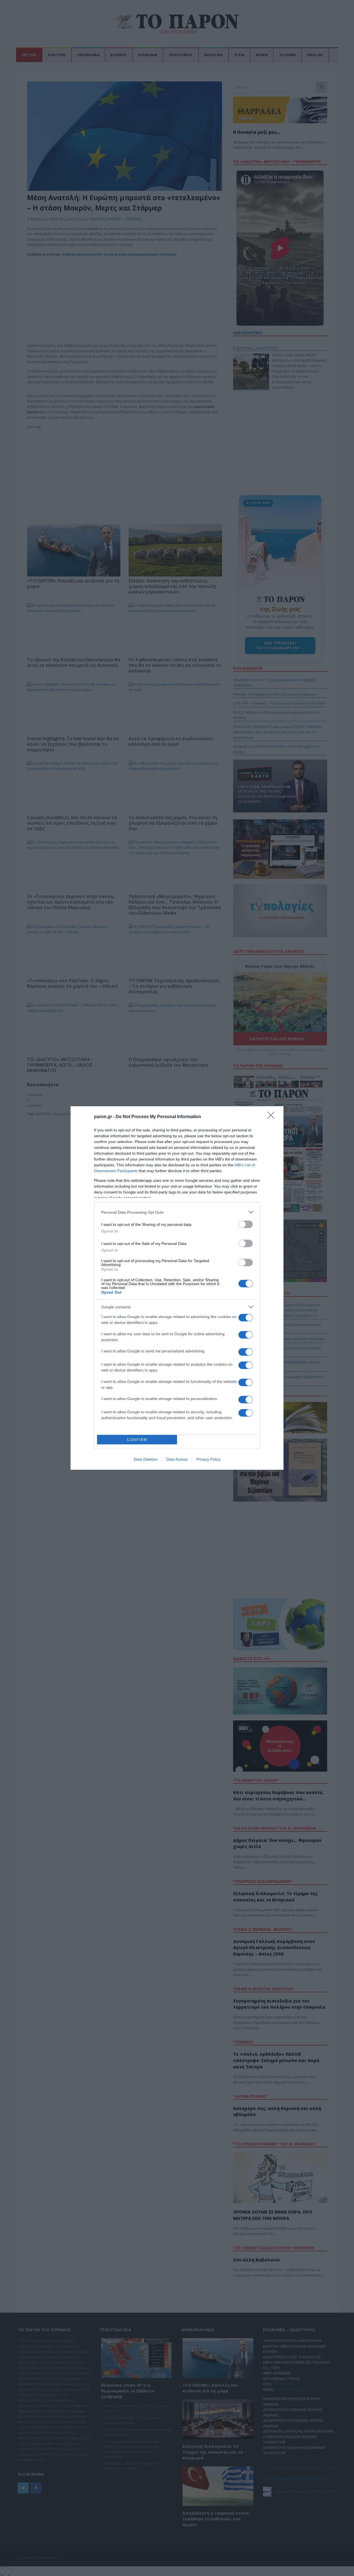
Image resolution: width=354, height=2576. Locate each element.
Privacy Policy (208, 1459)
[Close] (273, 1117)
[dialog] (177, 1288)
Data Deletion (146, 1459)
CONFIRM (137, 1440)
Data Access (177, 1459)
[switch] (246, 1224)
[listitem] (177, 1212)
